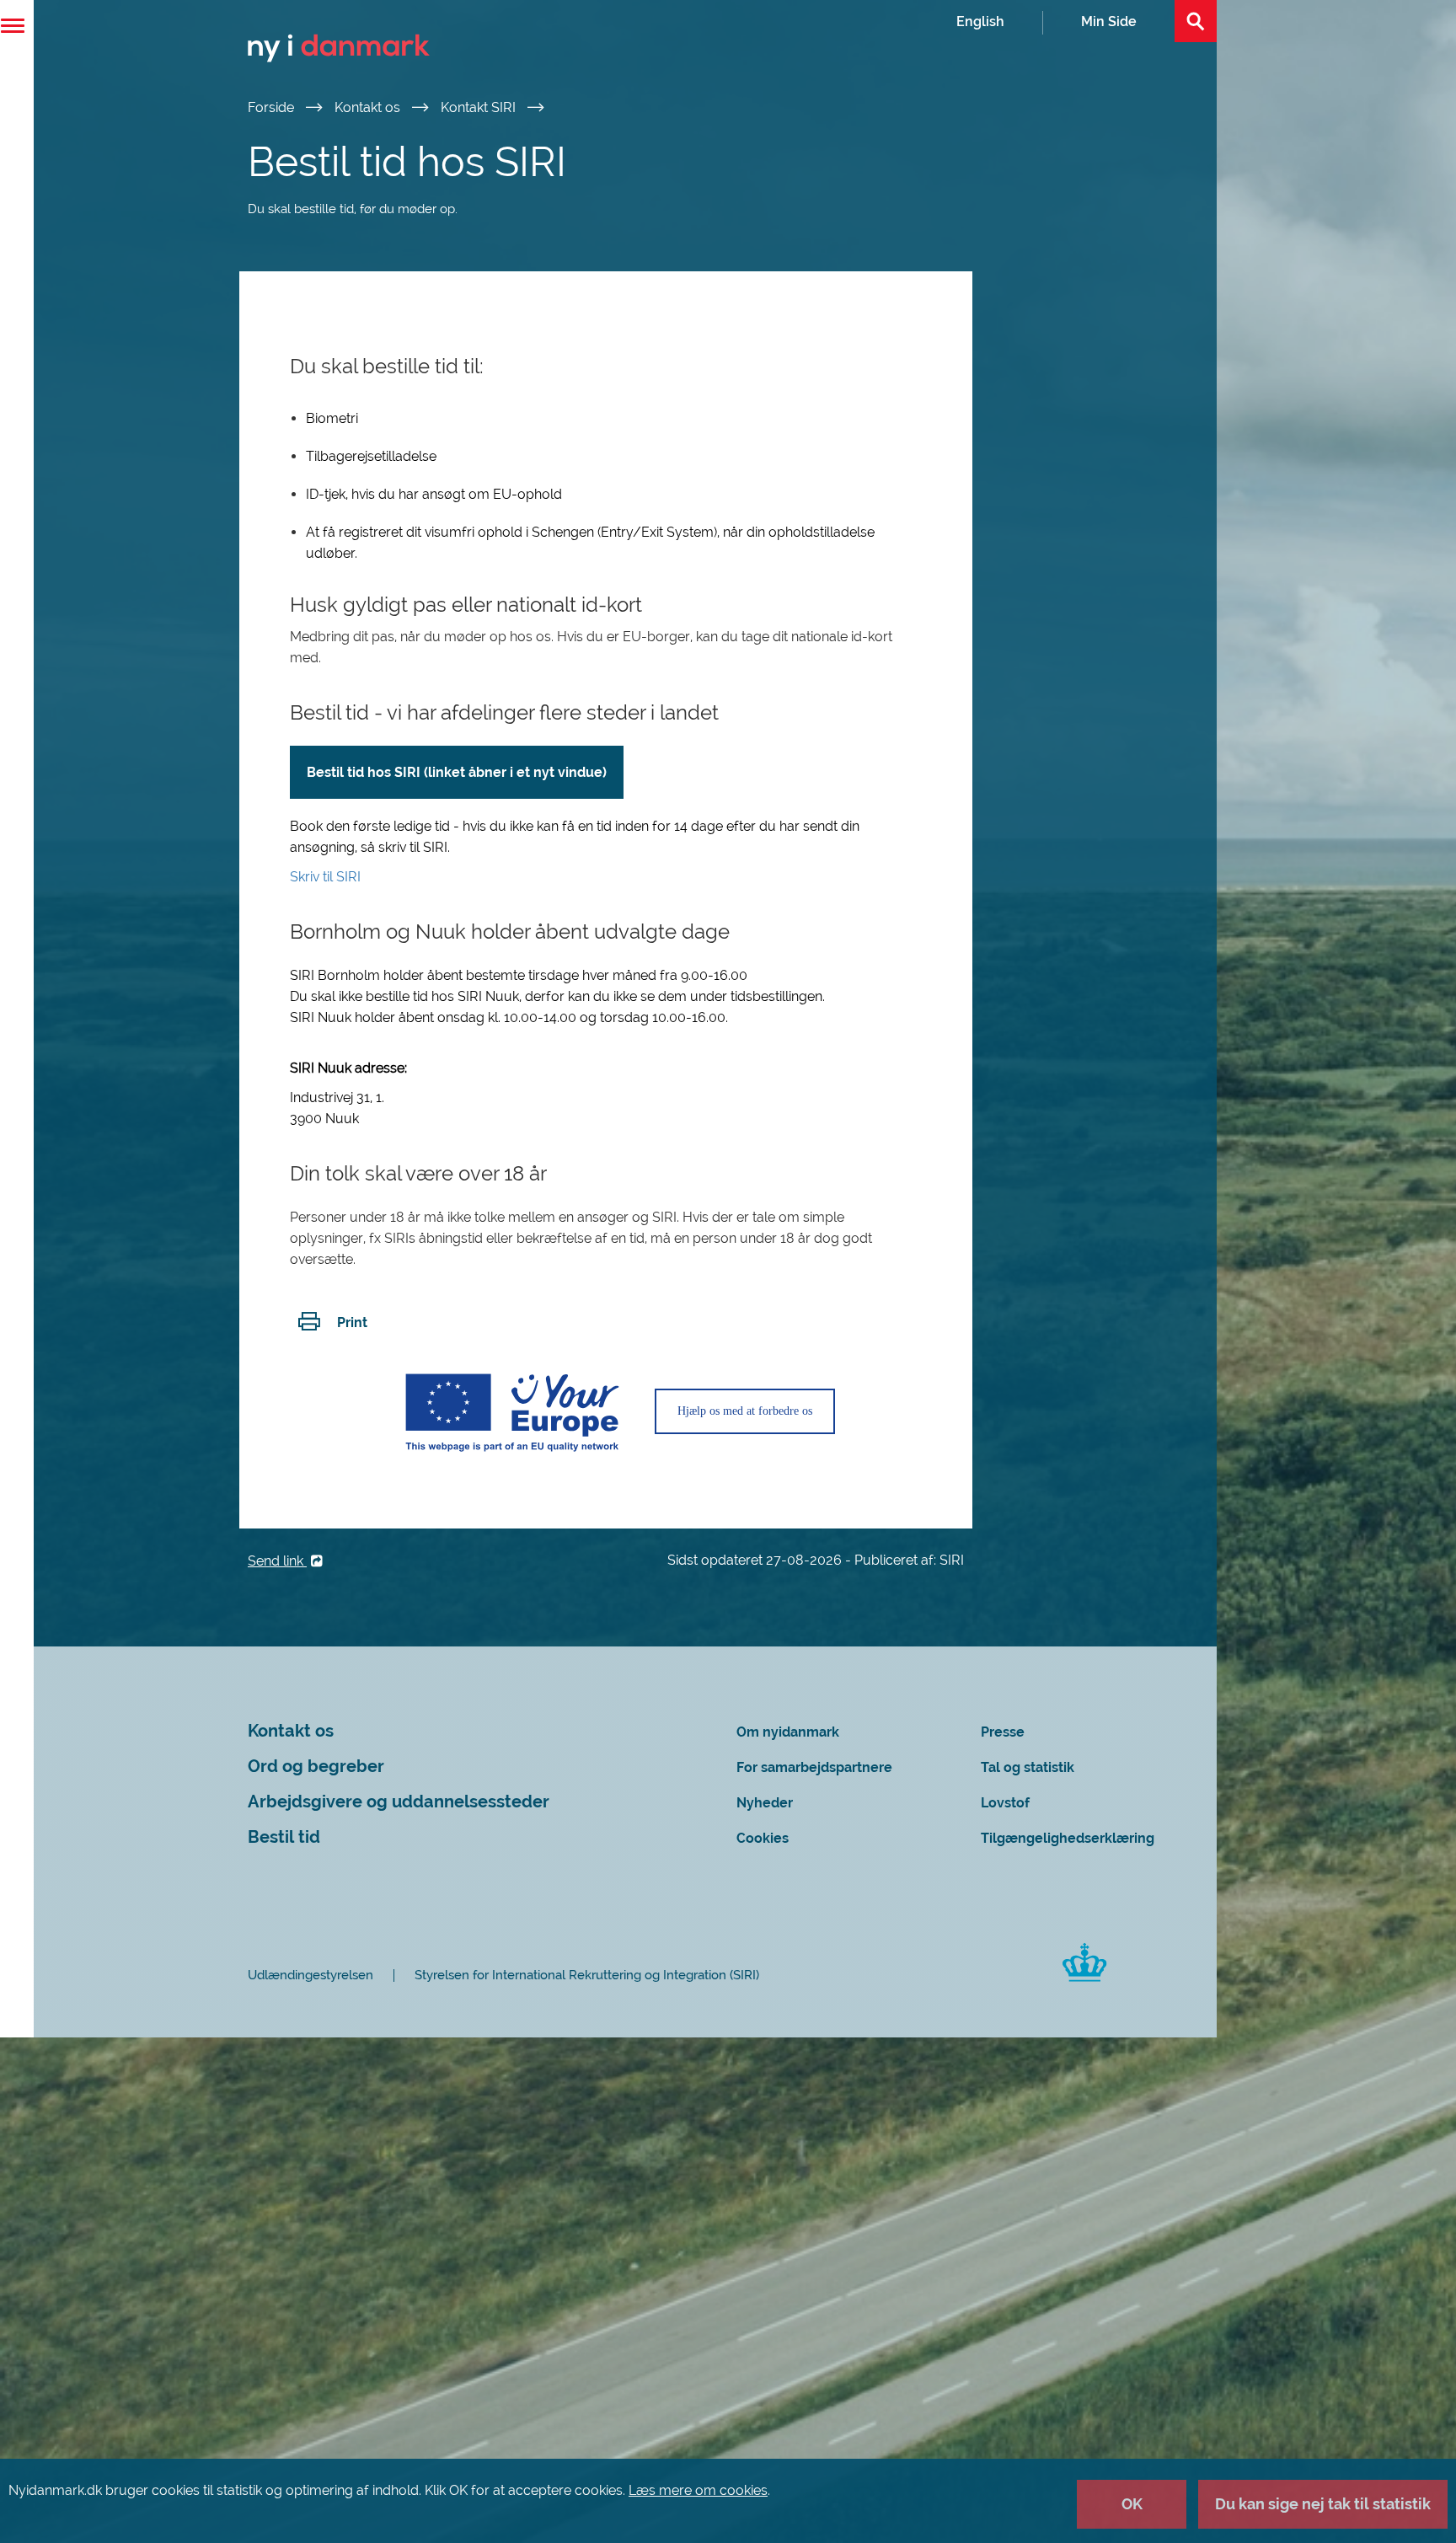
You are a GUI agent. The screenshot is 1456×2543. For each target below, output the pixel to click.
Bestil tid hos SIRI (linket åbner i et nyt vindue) (457, 772)
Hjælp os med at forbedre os (745, 1411)
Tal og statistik (1028, 1767)
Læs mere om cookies (698, 2490)
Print (352, 1322)
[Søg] (1196, 21)
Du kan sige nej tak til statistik (1323, 2504)
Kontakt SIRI (480, 107)
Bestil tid (284, 1837)
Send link (277, 1561)
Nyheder (765, 1803)
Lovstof (1005, 1803)
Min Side (1109, 21)
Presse (1003, 1732)
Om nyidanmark (788, 1732)
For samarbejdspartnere (814, 1767)
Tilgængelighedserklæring (1068, 1838)
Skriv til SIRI (325, 877)
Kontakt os (369, 107)
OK (1132, 2504)
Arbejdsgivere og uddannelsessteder (399, 1802)
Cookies (763, 1838)
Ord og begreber (316, 1767)
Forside (273, 107)
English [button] (980, 21)
